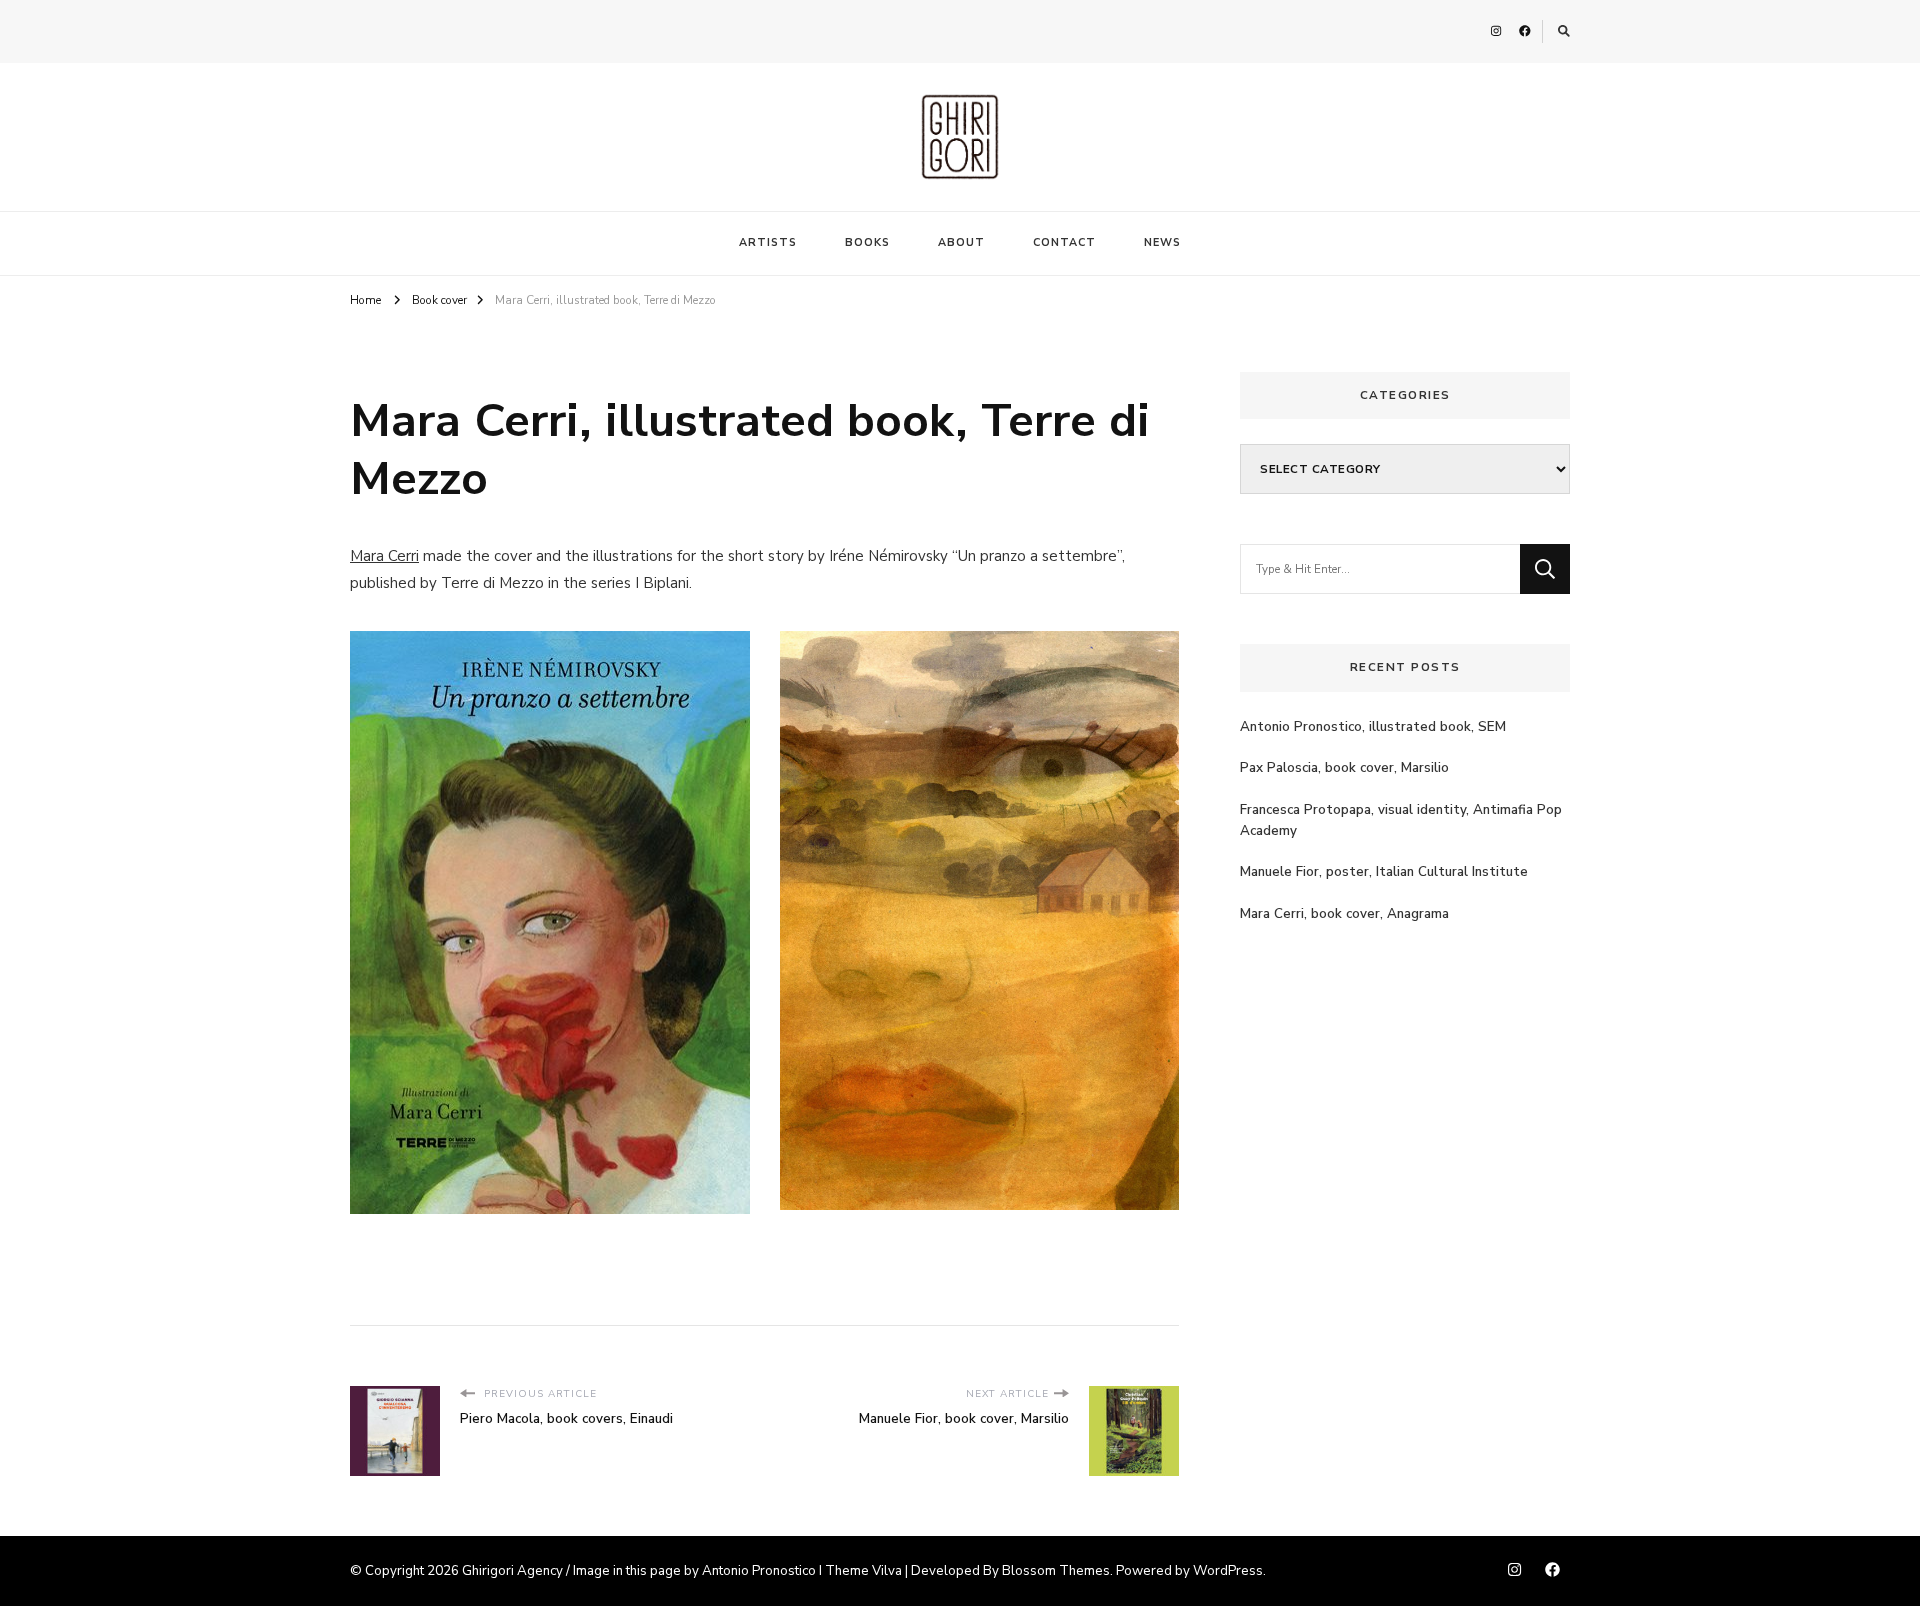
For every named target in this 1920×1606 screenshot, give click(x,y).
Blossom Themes (1056, 1571)
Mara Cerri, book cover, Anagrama (1344, 914)
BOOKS (867, 242)
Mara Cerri (384, 556)
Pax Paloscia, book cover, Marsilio (1344, 768)
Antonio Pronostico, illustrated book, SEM (1373, 727)
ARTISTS (768, 242)
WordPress (1228, 1571)
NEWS (1162, 242)
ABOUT (961, 242)
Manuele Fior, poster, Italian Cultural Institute (1384, 872)
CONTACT (1064, 242)
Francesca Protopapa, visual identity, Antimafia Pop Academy (1401, 820)
